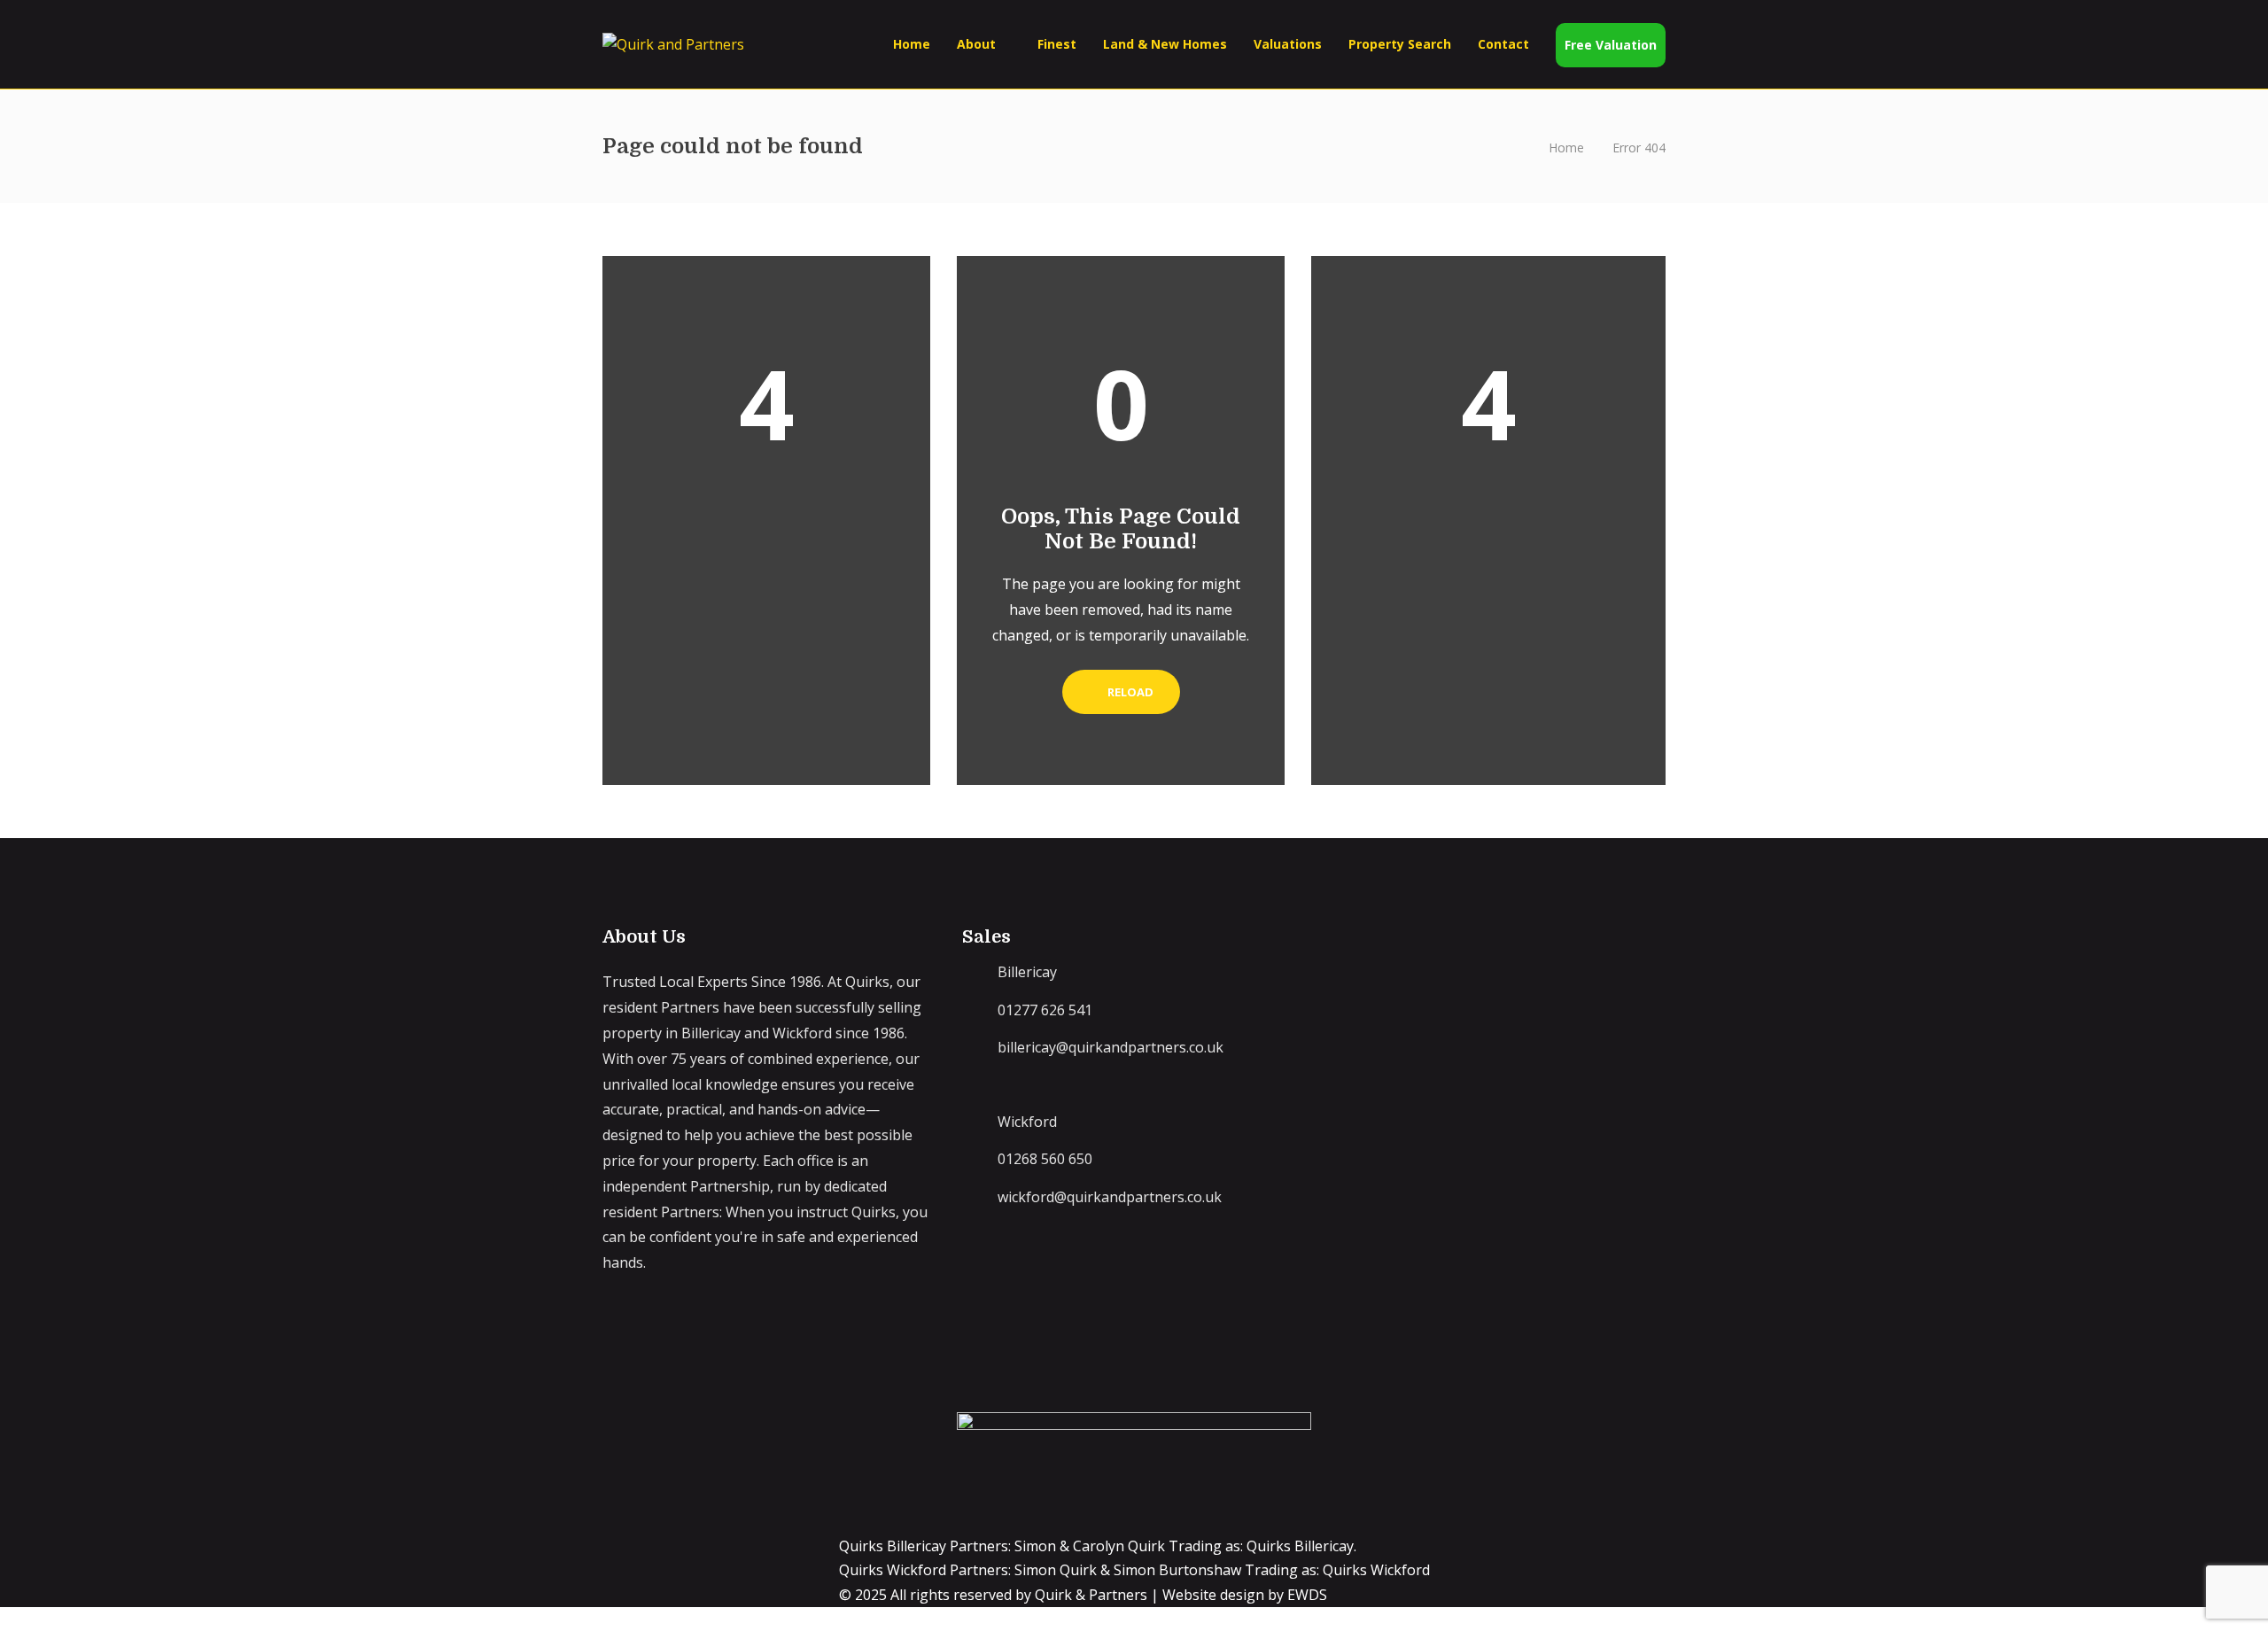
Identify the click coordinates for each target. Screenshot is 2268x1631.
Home (912, 44)
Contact (1503, 44)
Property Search (1400, 44)
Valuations (1288, 44)
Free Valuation (1611, 45)
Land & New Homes (1165, 44)
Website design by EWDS (1245, 1595)
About (976, 44)
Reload (1129, 692)
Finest (1057, 44)
